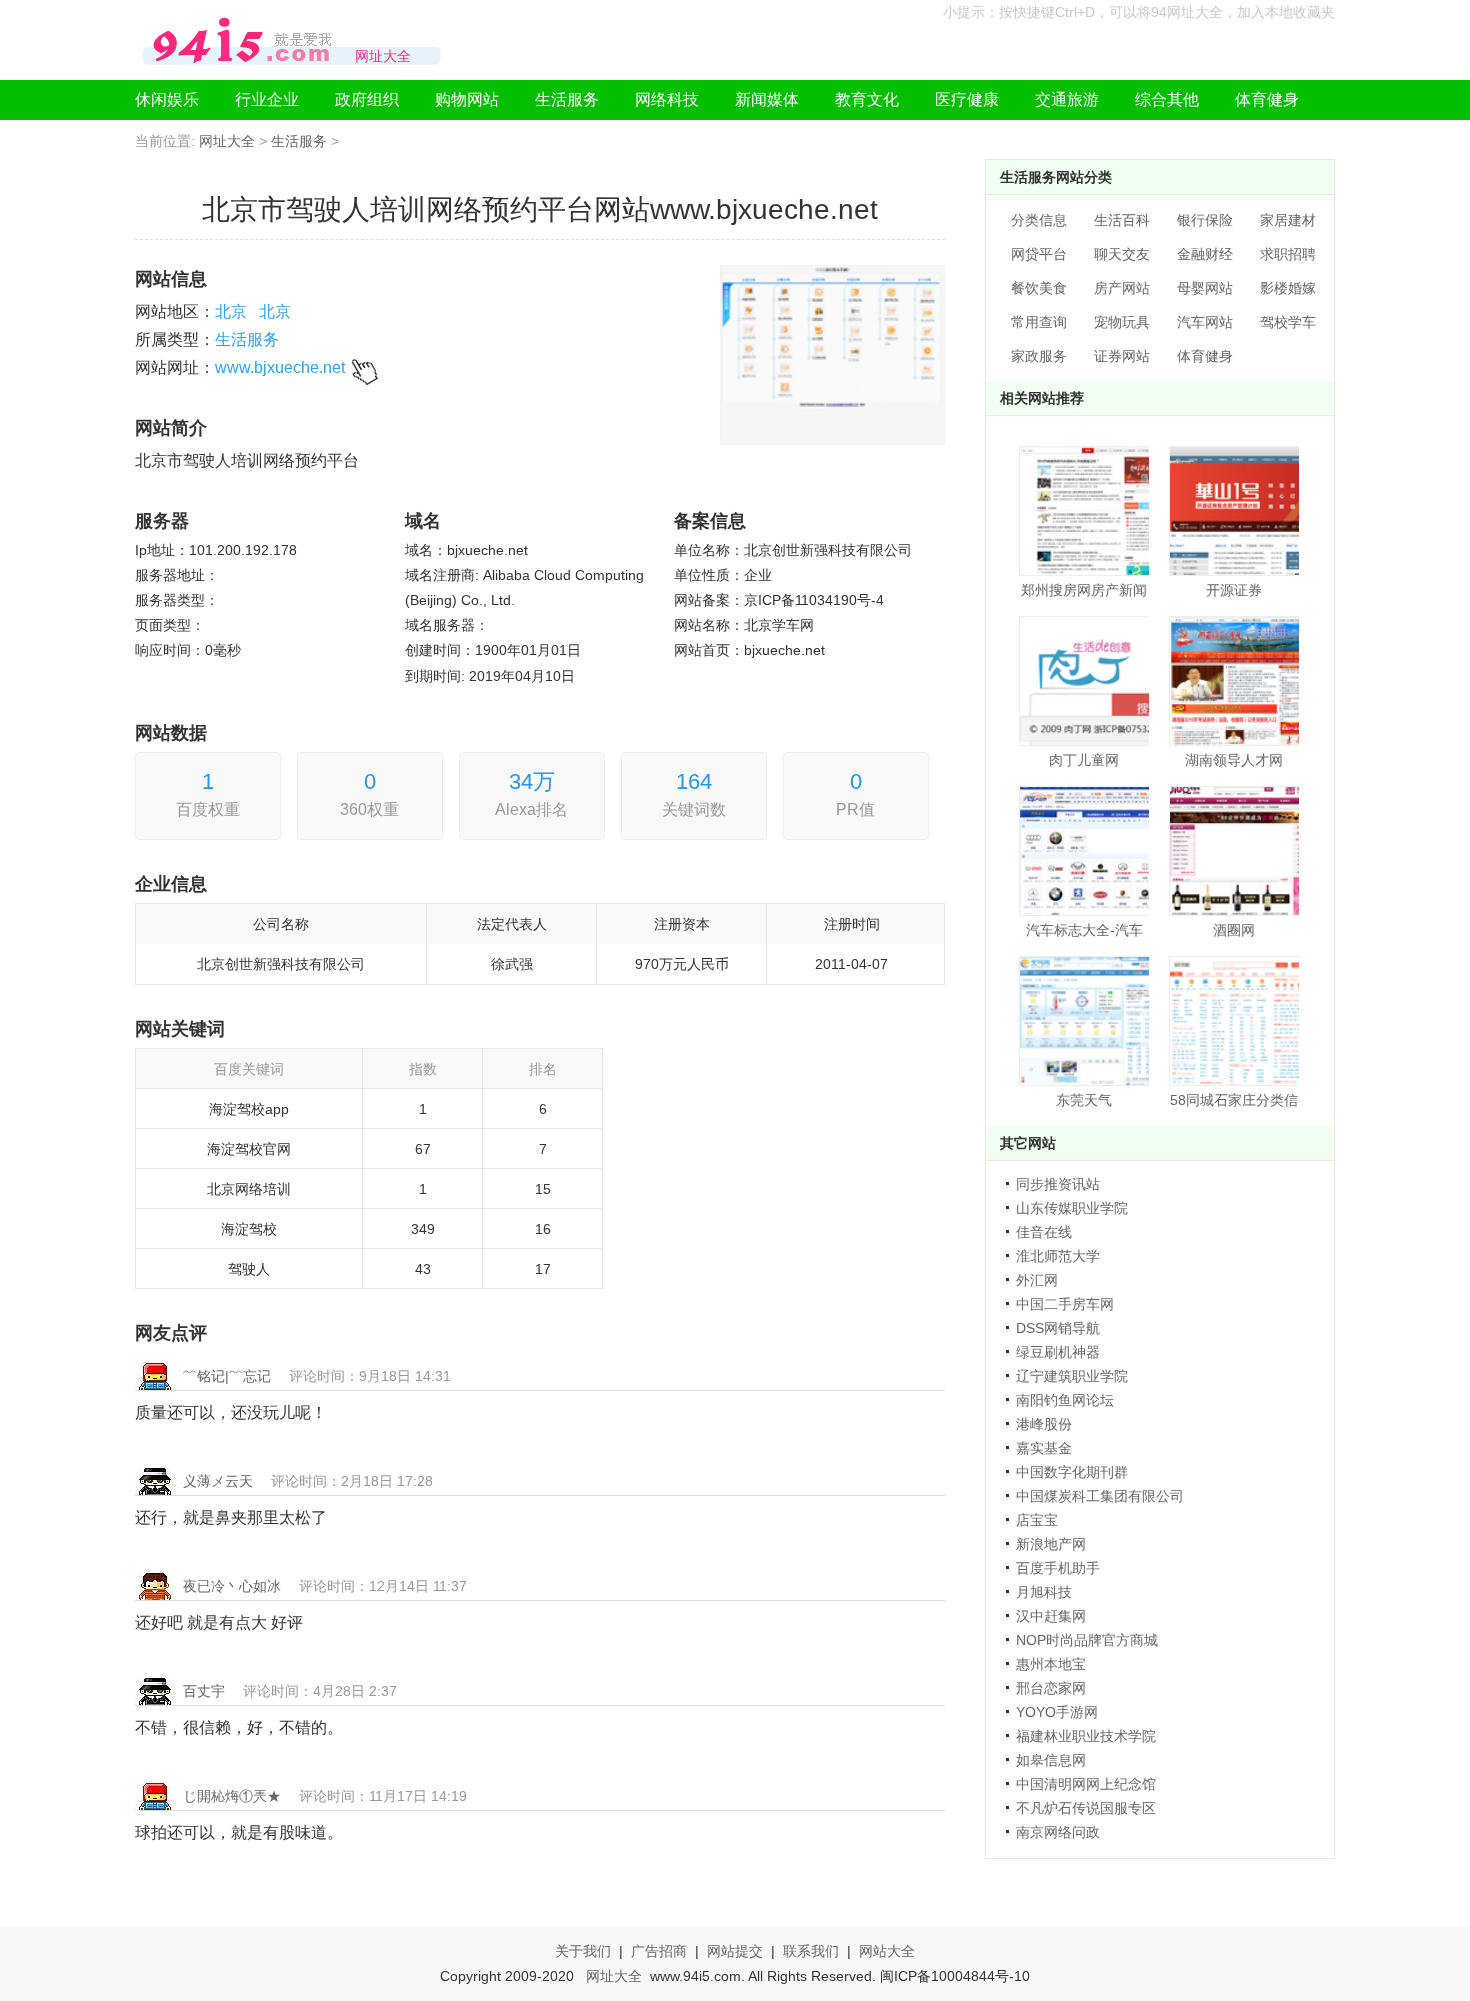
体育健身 (1267, 99)
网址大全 (227, 141)
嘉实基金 (1044, 1448)
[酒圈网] (1234, 851)
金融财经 (1205, 254)
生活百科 (1122, 220)
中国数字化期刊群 (1072, 1472)
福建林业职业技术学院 (1086, 1736)
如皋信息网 (1051, 1760)
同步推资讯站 (1058, 1184)
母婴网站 (1205, 288)
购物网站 (467, 99)
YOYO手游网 (1057, 1712)
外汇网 (1037, 1280)
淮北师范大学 (1058, 1256)
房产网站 (1122, 288)
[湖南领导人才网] (1234, 681)
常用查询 (1039, 322)
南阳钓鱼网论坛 (1065, 1400)
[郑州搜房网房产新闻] (1084, 511)
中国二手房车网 (1065, 1304)
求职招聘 (1288, 254)
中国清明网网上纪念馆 (1086, 1784)
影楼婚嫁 (1288, 288)
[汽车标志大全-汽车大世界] (1084, 851)
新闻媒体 (767, 99)
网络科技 (667, 99)
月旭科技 (1044, 1592)
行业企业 (267, 99)
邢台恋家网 (1051, 1688)
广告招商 (659, 1951)
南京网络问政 (1058, 1832)
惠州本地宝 (1051, 1664)
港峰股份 (1044, 1424)
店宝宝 (1037, 1520)
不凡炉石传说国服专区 (1086, 1808)
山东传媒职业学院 (1072, 1208)
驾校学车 (1288, 322)
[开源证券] (1234, 511)
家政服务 (1039, 356)
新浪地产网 (1051, 1544)
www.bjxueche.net (280, 367)
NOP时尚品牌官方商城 (1087, 1640)
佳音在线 (1044, 1232)
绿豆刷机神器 (1058, 1352)
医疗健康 (967, 99)
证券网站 (1122, 356)
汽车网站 (1205, 322)
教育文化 (867, 99)
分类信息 (1039, 220)
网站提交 (735, 1951)
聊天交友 (1122, 254)
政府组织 (367, 99)
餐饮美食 (1039, 288)
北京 (231, 311)
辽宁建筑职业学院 (1072, 1376)
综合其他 (1167, 99)
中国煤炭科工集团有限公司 (1100, 1496)
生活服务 (567, 99)
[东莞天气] (1084, 1021)
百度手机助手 (1058, 1568)
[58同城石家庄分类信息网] (1234, 1021)
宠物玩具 (1122, 322)
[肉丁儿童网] (1084, 681)
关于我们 (583, 1951)
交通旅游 (1067, 99)
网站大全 (887, 1951)
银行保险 (1205, 220)
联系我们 (811, 1951)
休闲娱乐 (167, 99)
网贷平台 (1039, 254)
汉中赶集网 (1051, 1616)
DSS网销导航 (1058, 1328)
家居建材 (1288, 220)
